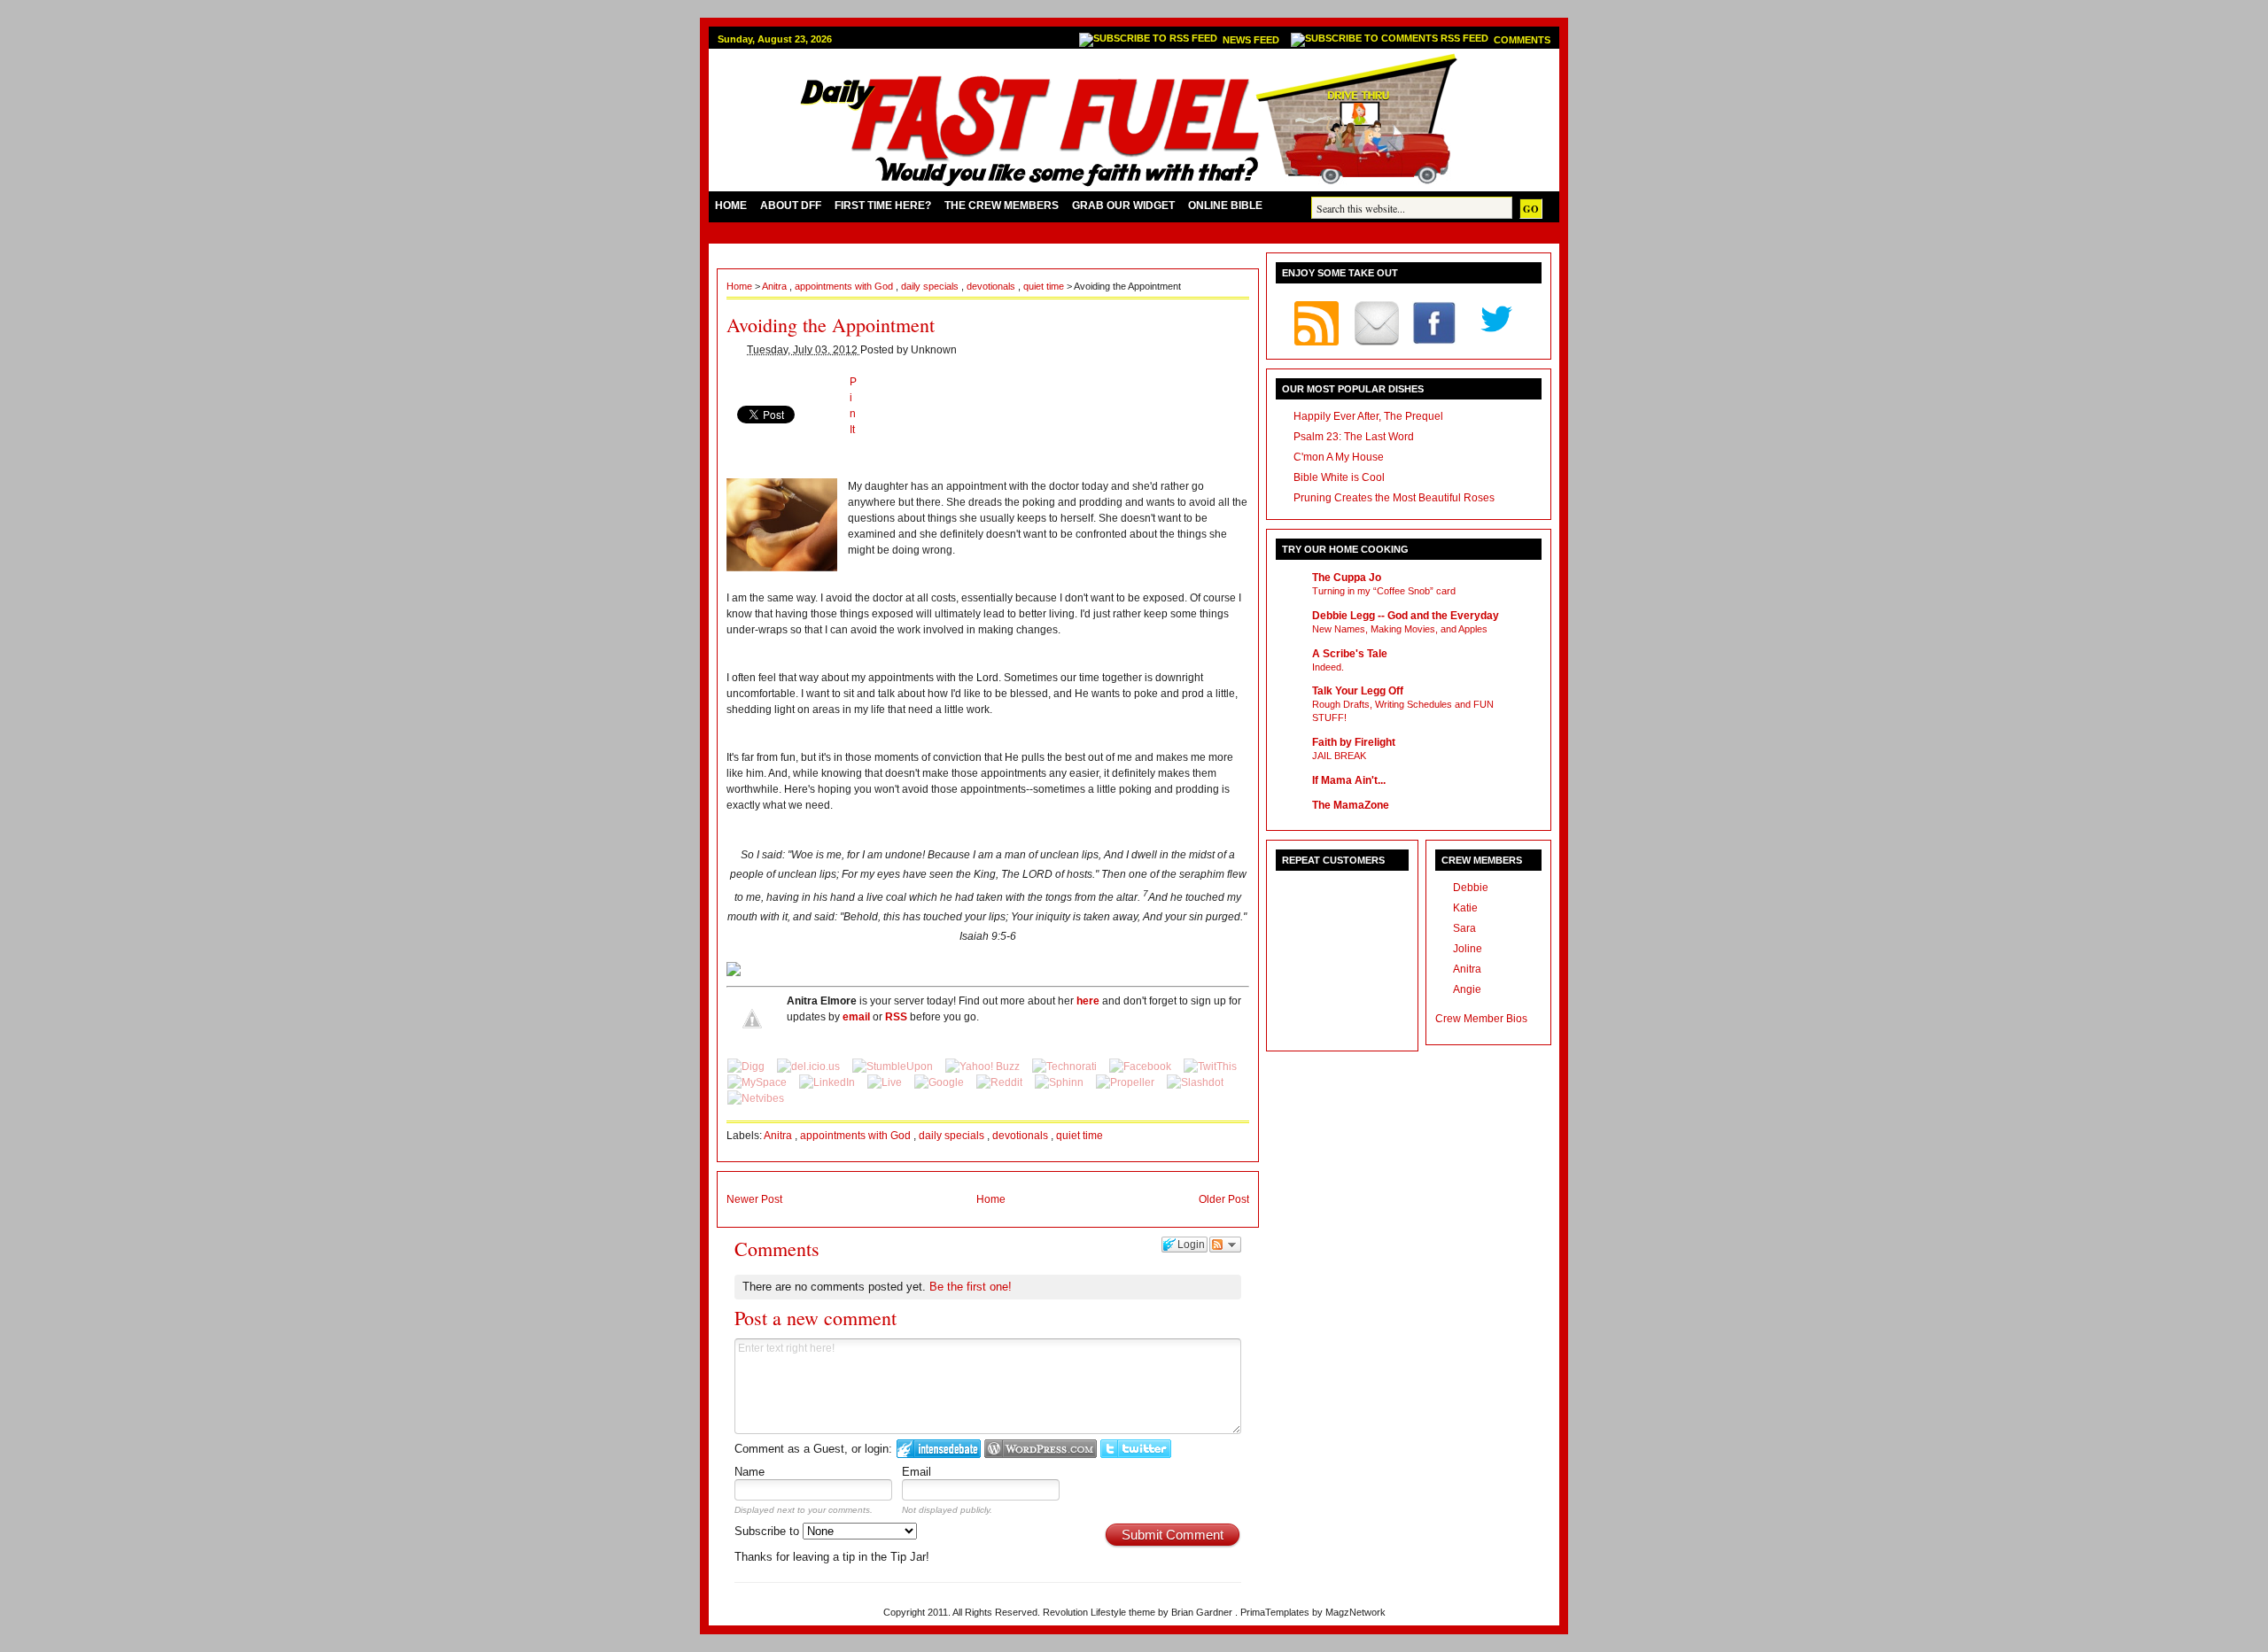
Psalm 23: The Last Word (1354, 437)
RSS (896, 1017)
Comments (1522, 40)
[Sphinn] (1060, 1082)
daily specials (931, 286)
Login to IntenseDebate (939, 1449)
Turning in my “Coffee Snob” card (1384, 591)
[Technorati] (1066, 1066)
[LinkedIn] (828, 1082)
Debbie (1471, 888)
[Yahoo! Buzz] (984, 1066)
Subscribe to (769, 1531)
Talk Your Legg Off (1358, 691)
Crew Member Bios (1481, 1019)
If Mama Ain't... (1349, 780)
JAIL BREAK (1339, 756)
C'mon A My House (1339, 457)
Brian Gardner (1203, 1612)
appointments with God (845, 286)
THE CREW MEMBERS (1002, 206)
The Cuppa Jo (1347, 578)
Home (741, 286)
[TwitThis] (1210, 1066)
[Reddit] (1001, 1082)
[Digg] (747, 1066)
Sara (1464, 928)
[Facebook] (1142, 1066)
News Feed (1252, 40)
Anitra (776, 286)
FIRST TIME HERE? (883, 206)
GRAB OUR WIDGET (1123, 206)
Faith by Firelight (1354, 742)
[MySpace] (758, 1082)
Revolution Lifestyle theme (1100, 1612)
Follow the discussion (1225, 1245)
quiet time (1045, 286)
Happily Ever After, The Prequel (1368, 416)
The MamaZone (1351, 805)
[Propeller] (1126, 1082)
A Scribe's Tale (1350, 654)
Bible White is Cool (1339, 477)
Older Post (1224, 1199)
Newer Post (754, 1199)
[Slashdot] (1195, 1082)
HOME (731, 206)
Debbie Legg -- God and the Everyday (1406, 616)
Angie (1467, 989)
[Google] (940, 1082)
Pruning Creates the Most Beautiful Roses (1394, 498)
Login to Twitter (1136, 1449)
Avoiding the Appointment (831, 325)
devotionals (992, 286)
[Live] (886, 1082)
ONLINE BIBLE (1225, 206)
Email (917, 1472)
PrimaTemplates (1276, 1612)
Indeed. (1328, 667)
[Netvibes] (756, 1098)
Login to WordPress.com (1041, 1449)
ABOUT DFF (791, 206)
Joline (1468, 949)
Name (750, 1472)
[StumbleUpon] (894, 1066)
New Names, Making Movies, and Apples (1400, 629)
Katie (1465, 908)
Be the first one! (971, 1287)
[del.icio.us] (810, 1066)
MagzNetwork (1355, 1612)
